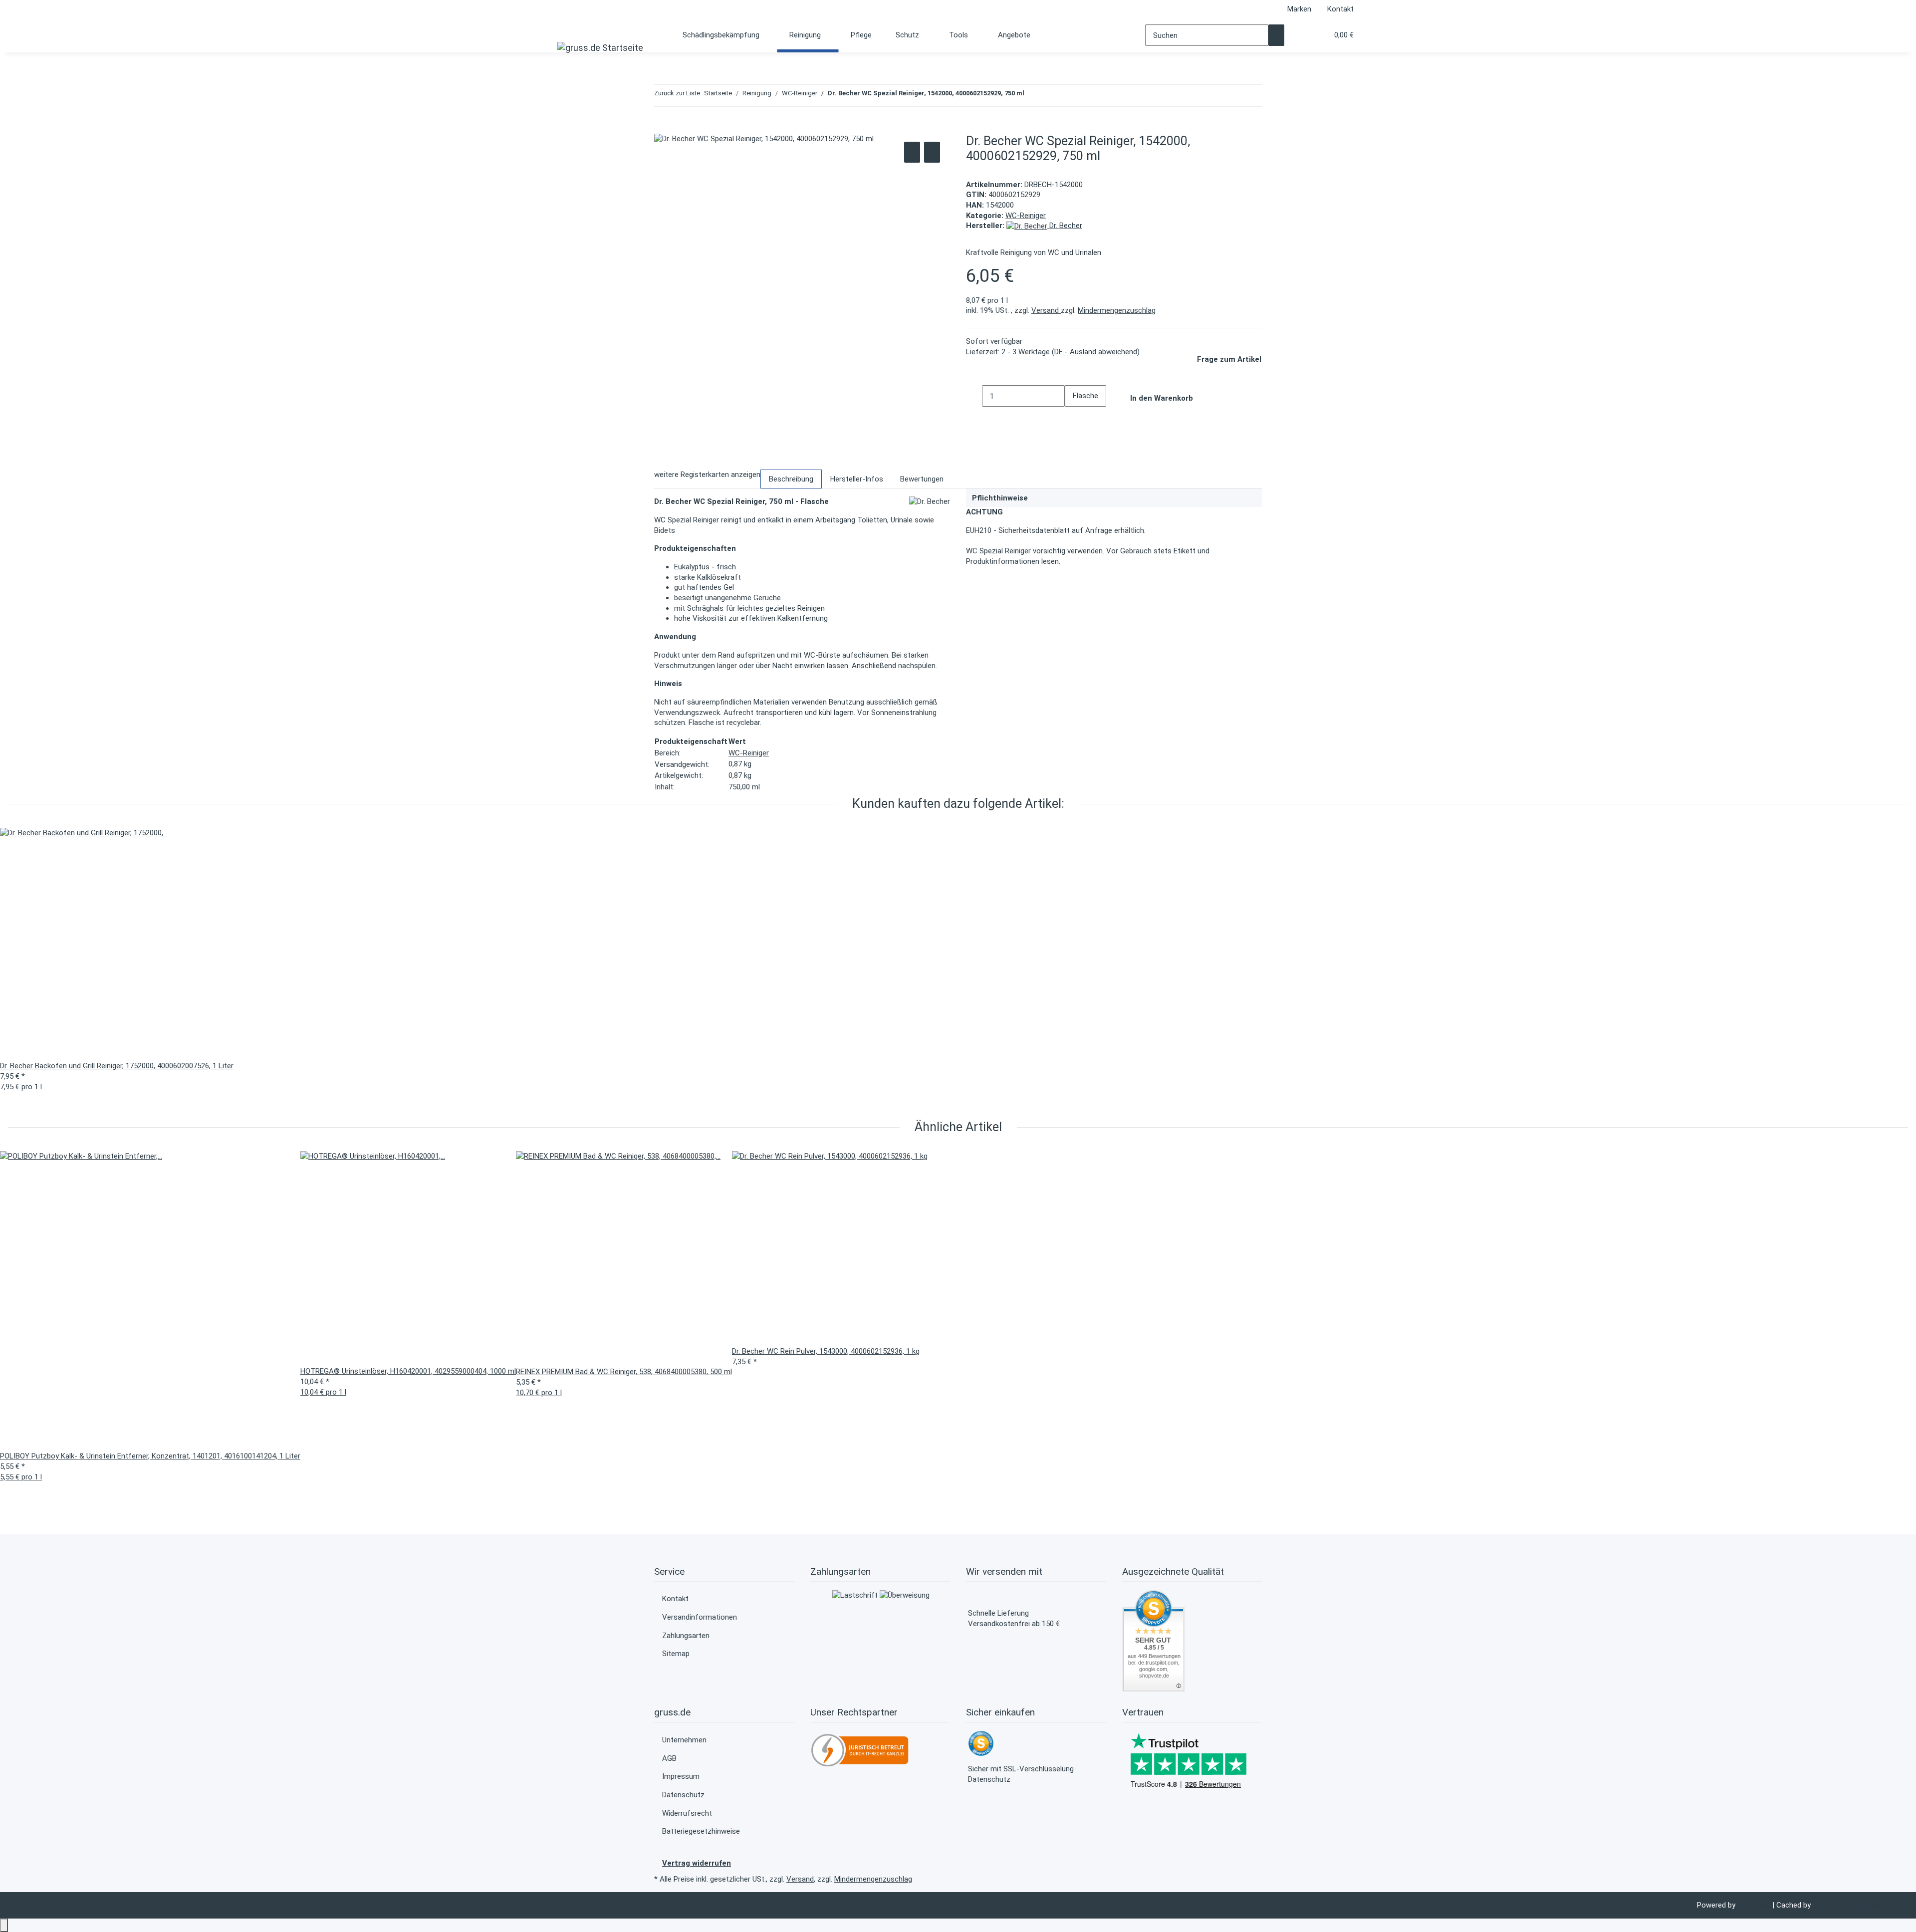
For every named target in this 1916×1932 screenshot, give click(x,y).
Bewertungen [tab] (922, 479)
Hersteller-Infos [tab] (857, 479)
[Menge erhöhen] (1073, 417)
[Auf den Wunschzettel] (932, 152)
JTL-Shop (1755, 1905)
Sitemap (676, 1654)
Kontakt (1340, 9)
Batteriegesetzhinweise (701, 1831)
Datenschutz (683, 1795)
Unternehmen (684, 1740)
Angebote (1014, 35)
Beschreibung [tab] (791, 479)
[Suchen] (1276, 35)
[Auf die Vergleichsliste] (912, 152)
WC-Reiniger (1026, 216)
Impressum (681, 1776)
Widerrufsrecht (687, 1813)
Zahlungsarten (686, 1636)
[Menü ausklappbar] (568, 28)
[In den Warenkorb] (662, 128)
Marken (1299, 9)
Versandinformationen (700, 1617)
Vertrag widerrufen (697, 1863)
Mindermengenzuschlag (1117, 310)
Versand (1046, 310)
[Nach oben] (4, 1925)
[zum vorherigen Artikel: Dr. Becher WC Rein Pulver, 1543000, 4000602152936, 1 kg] (1032, 96)
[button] (1300, 35)
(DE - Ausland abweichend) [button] (1096, 352)
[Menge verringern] (974, 396)
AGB (669, 1758)
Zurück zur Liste (677, 93)
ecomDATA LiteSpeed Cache (1860, 1905)
